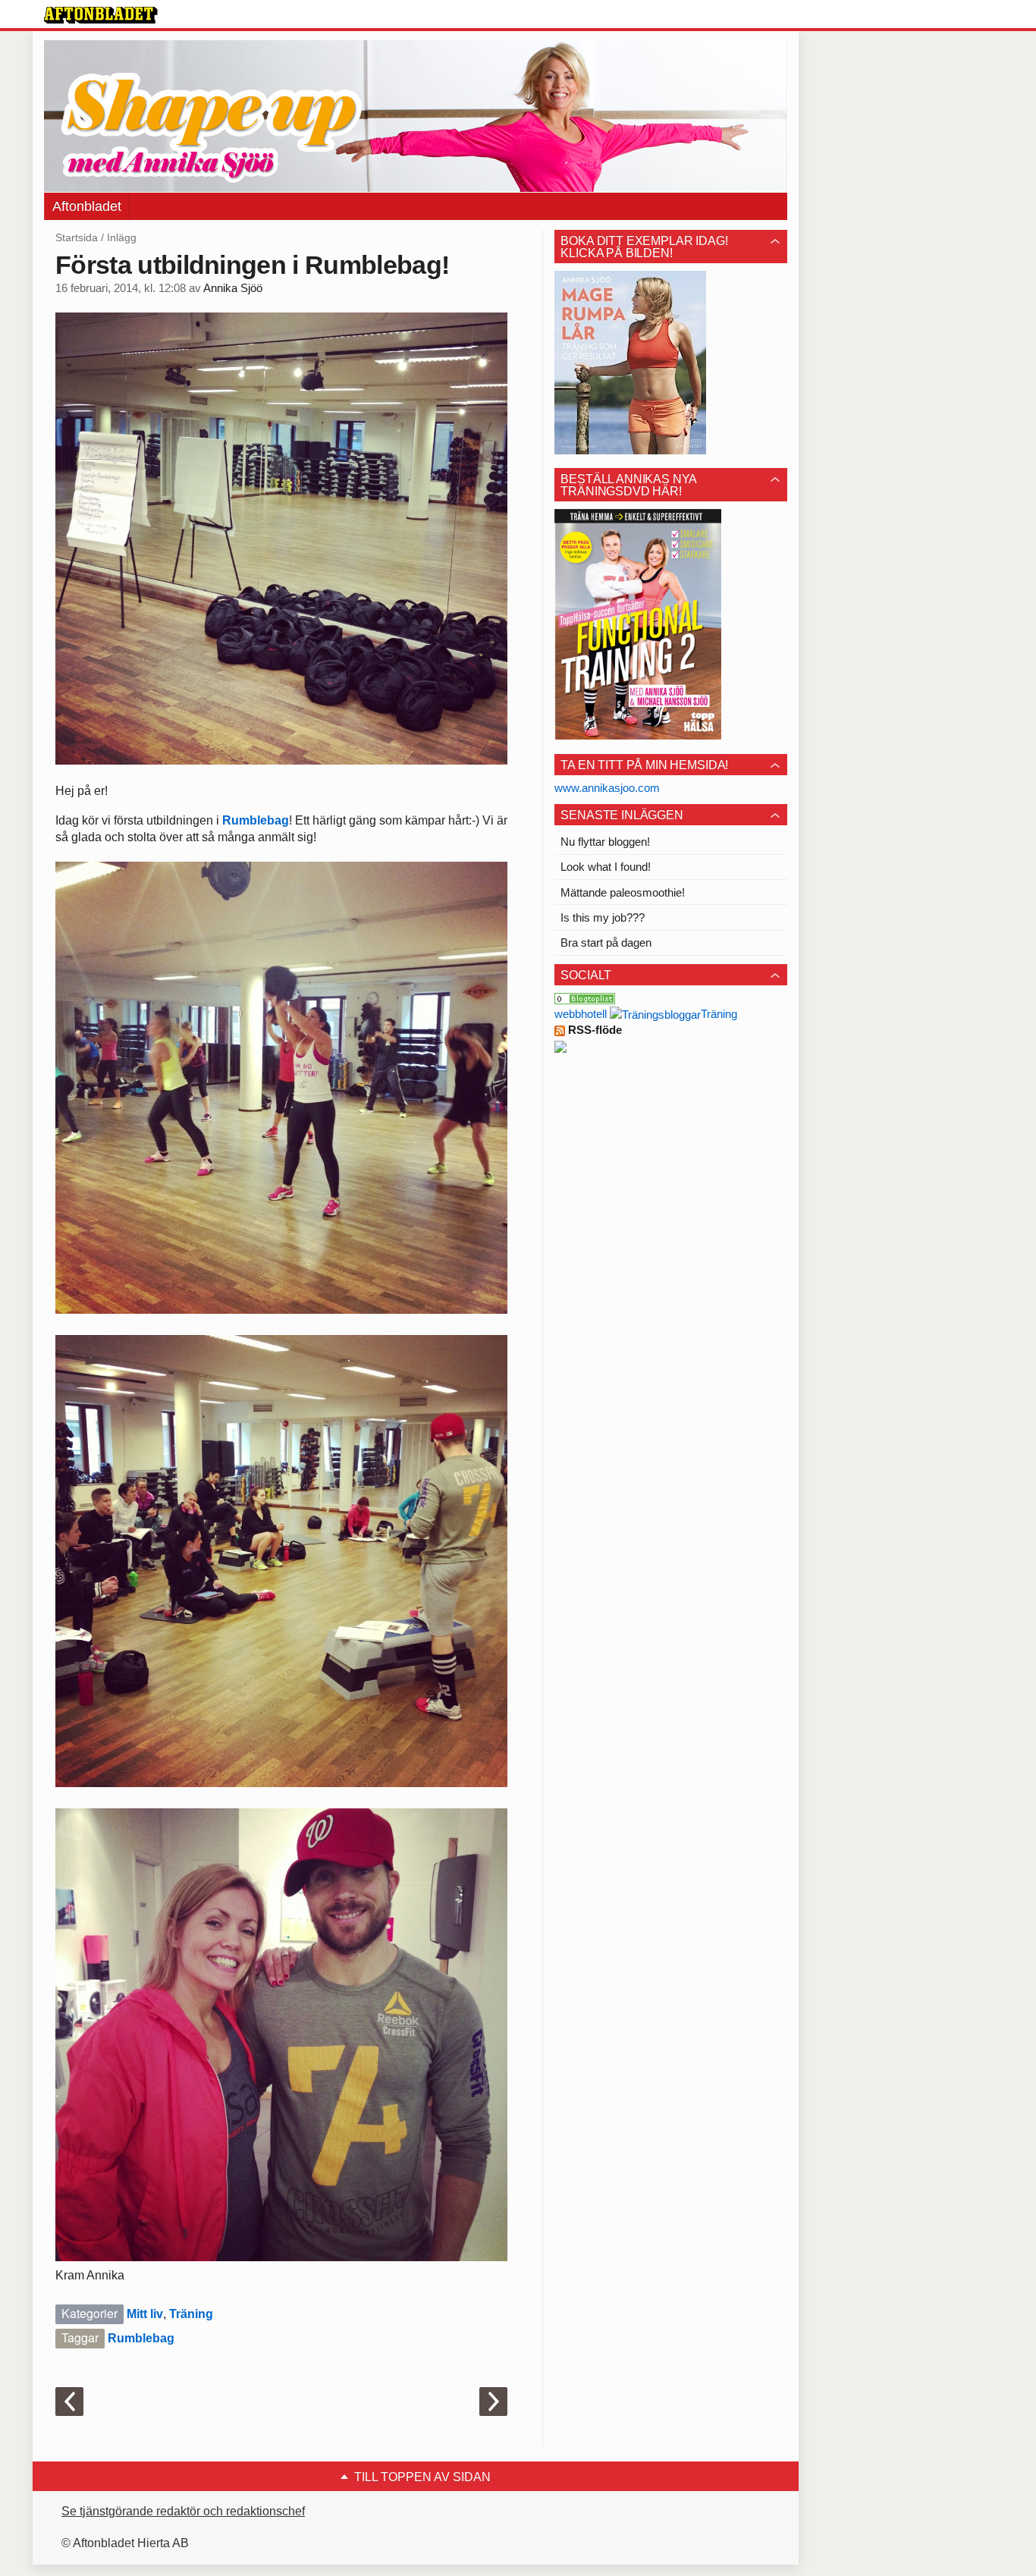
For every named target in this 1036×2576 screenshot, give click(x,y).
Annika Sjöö (233, 288)
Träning (191, 2314)
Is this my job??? (603, 917)
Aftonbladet (87, 206)
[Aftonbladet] (101, 15)
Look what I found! (606, 867)
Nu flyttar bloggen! (605, 842)
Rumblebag (256, 820)
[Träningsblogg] (655, 1014)
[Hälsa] (585, 998)
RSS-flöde (593, 1030)
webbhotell (581, 1014)
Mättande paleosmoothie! (623, 892)
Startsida (77, 237)
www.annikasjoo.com (607, 788)
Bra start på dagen (606, 942)
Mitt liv (145, 2314)
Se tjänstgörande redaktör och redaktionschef (183, 2511)
